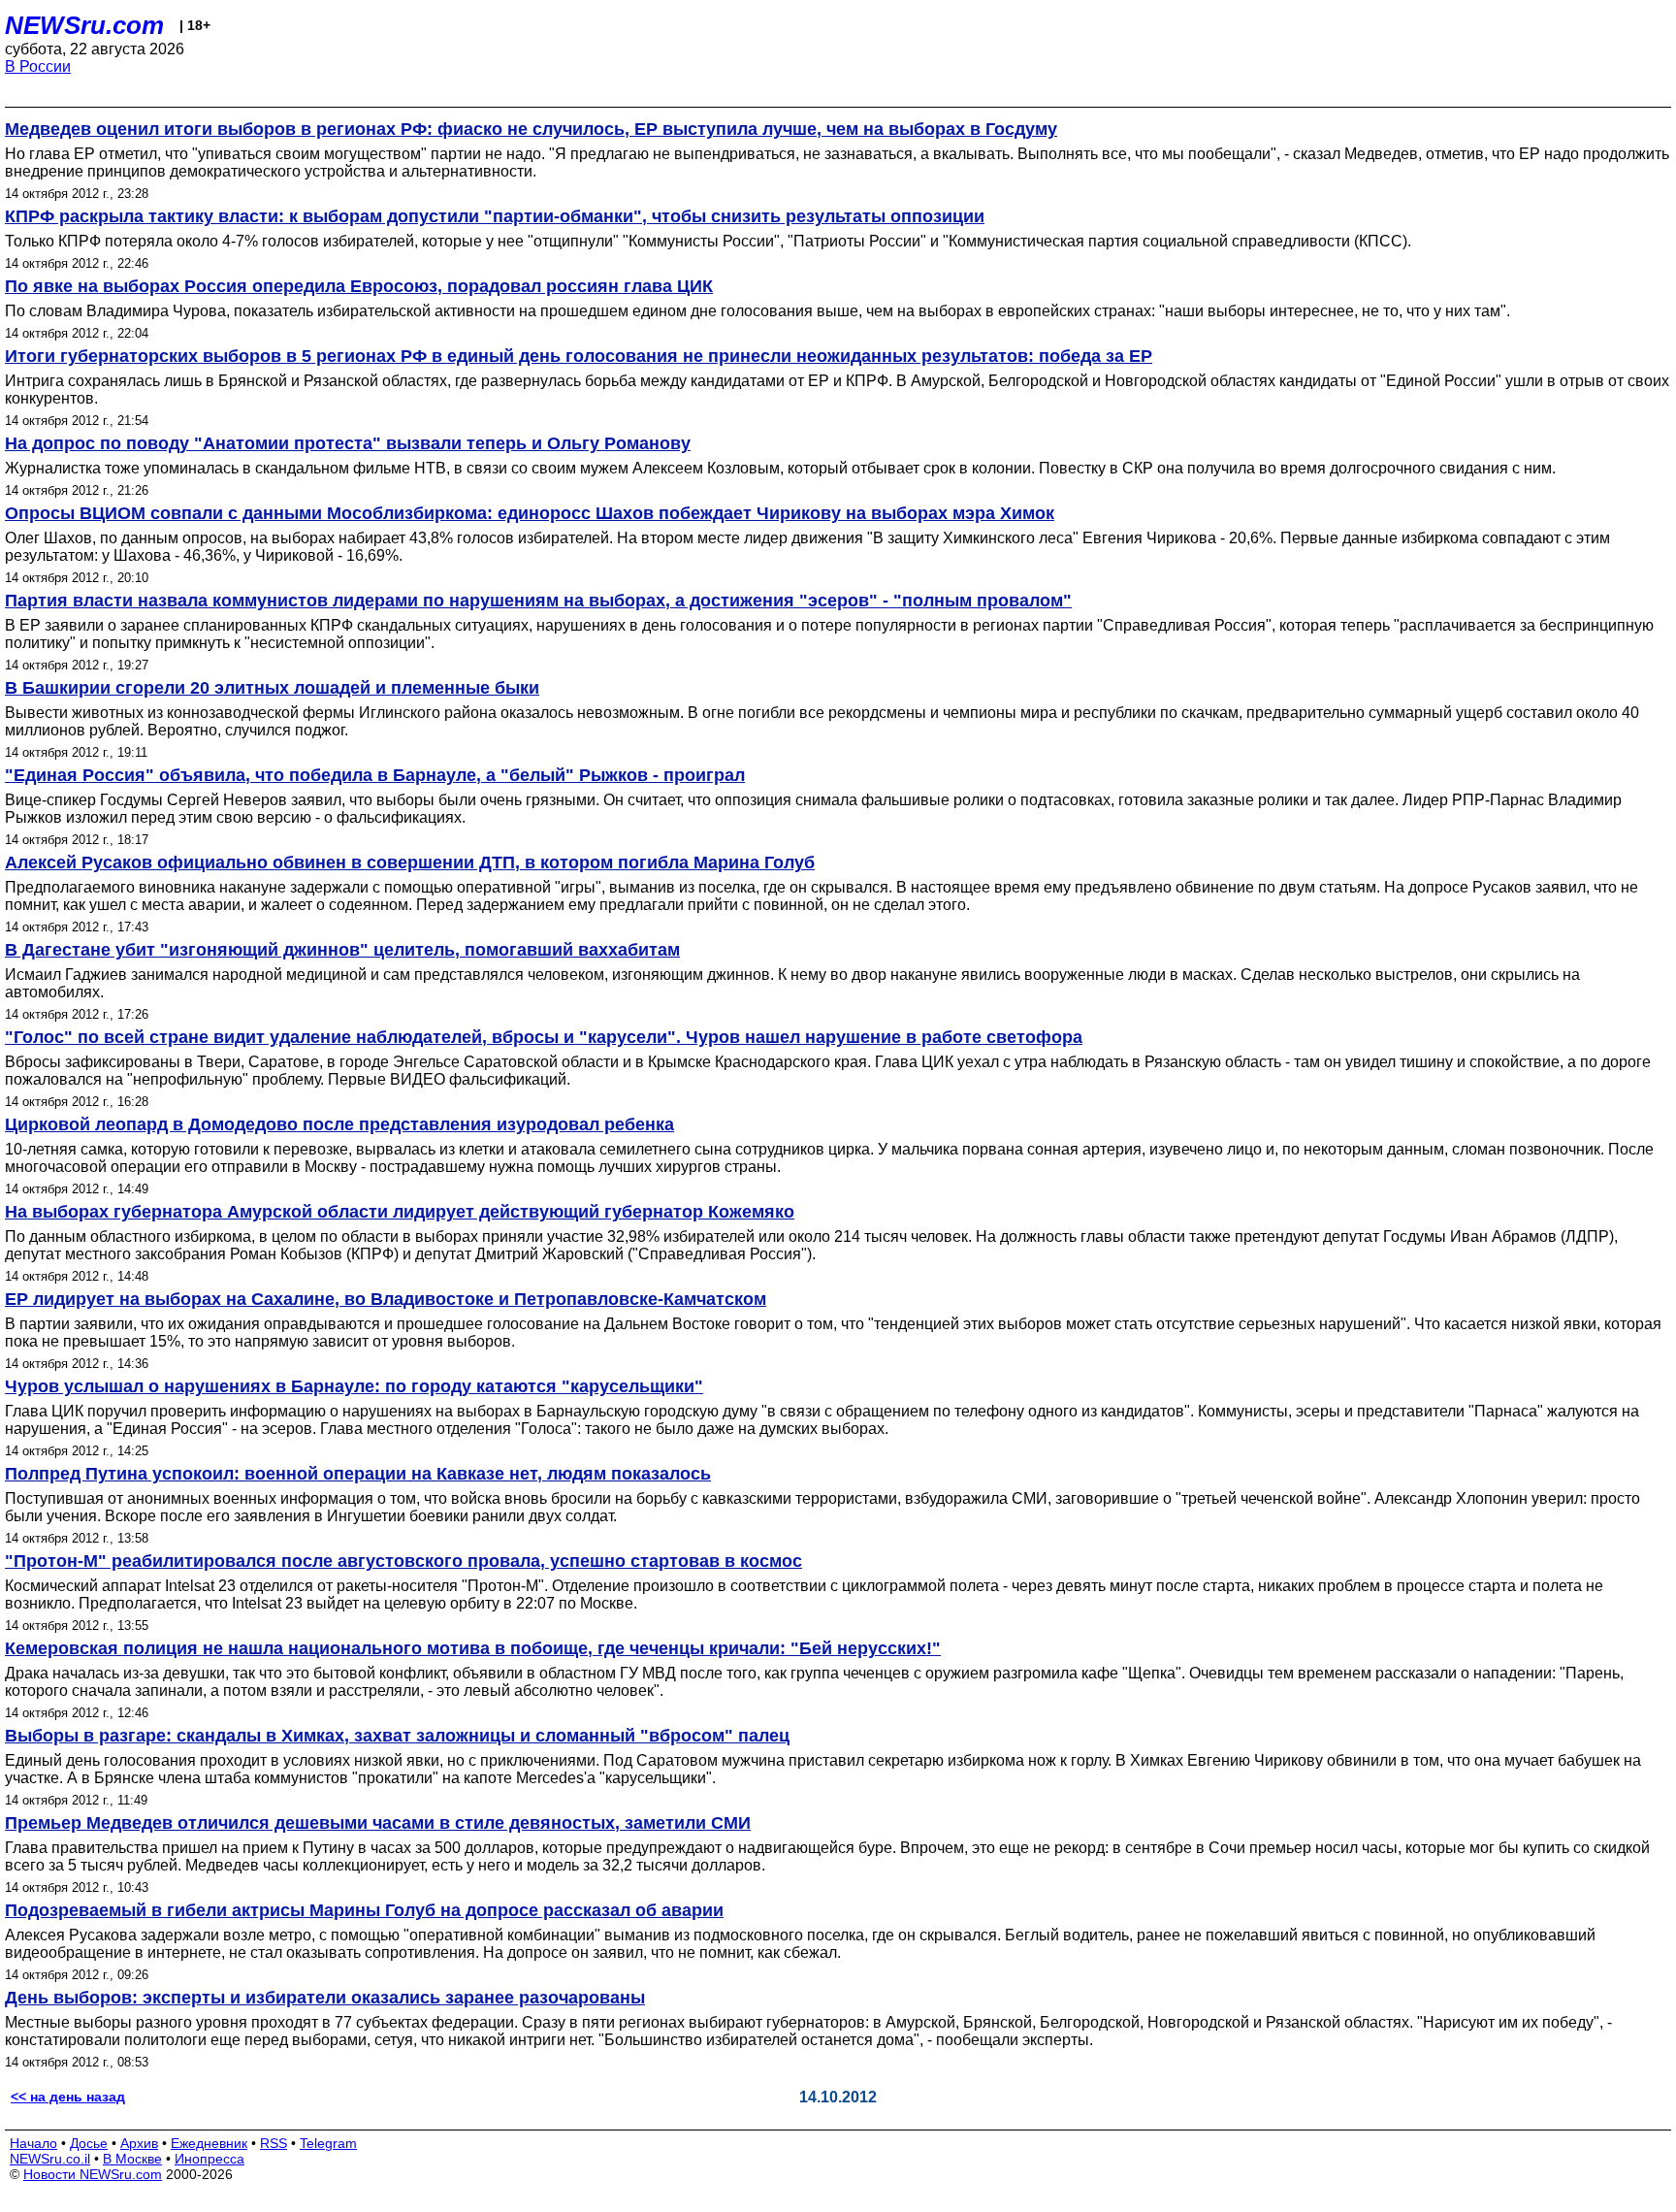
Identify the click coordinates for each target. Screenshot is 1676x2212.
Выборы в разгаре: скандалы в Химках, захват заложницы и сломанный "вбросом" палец (397, 1736)
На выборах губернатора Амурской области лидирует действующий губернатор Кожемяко (400, 1212)
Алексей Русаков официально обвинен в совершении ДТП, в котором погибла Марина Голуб (410, 862)
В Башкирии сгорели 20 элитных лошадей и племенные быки (272, 688)
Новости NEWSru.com (93, 2174)
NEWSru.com (84, 25)
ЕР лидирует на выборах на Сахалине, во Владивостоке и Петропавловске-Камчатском (386, 1299)
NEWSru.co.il (50, 2159)
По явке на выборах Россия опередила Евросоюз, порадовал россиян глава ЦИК (359, 286)
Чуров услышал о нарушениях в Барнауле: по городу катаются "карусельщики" (354, 1386)
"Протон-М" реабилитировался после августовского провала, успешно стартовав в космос (403, 1561)
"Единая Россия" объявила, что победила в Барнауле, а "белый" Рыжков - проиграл (375, 775)
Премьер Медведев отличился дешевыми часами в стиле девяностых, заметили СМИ (378, 1823)
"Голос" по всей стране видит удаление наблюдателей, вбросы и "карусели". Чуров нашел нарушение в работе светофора (544, 1037)
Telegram (328, 2143)
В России (38, 66)
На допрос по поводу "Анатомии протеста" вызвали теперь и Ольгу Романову (348, 443)
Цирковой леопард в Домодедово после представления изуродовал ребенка (339, 1124)
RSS (274, 2143)
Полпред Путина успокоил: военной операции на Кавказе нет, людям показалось (358, 1474)
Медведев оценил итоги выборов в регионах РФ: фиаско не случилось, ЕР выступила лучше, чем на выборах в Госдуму (531, 129)
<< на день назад (68, 2097)
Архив (139, 2143)
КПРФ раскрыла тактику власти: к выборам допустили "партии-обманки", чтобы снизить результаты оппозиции (495, 216)
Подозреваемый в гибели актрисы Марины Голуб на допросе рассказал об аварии (364, 1910)
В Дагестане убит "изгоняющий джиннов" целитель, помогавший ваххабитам (342, 950)
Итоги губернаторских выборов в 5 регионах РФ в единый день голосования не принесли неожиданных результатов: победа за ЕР (579, 356)
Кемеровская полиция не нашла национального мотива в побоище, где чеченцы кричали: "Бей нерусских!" (473, 1648)
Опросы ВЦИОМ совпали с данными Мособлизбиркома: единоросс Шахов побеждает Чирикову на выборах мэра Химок (530, 513)
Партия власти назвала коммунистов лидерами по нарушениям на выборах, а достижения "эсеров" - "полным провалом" (538, 601)
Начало (33, 2143)
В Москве (132, 2159)
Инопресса (209, 2159)
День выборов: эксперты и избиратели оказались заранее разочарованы (325, 1998)
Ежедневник (209, 2143)
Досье (89, 2143)
